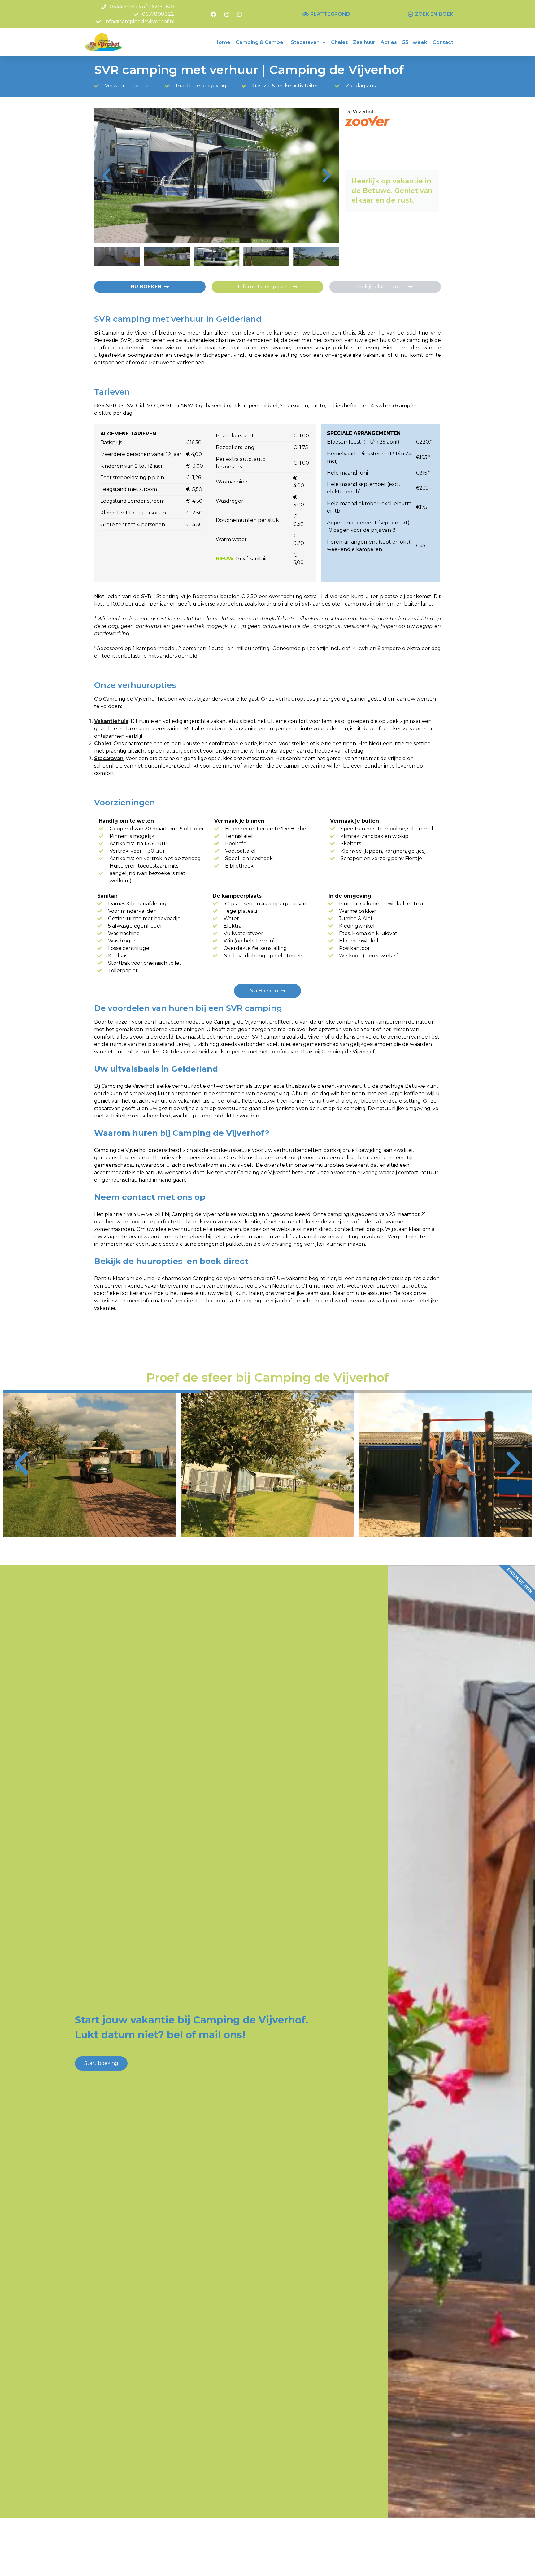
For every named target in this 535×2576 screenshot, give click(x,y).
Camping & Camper (261, 42)
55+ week (415, 42)
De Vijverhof (359, 112)
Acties (389, 42)
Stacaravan (305, 42)
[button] (107, 176)
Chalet (339, 42)
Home (222, 42)
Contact (443, 42)
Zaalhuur (364, 42)
